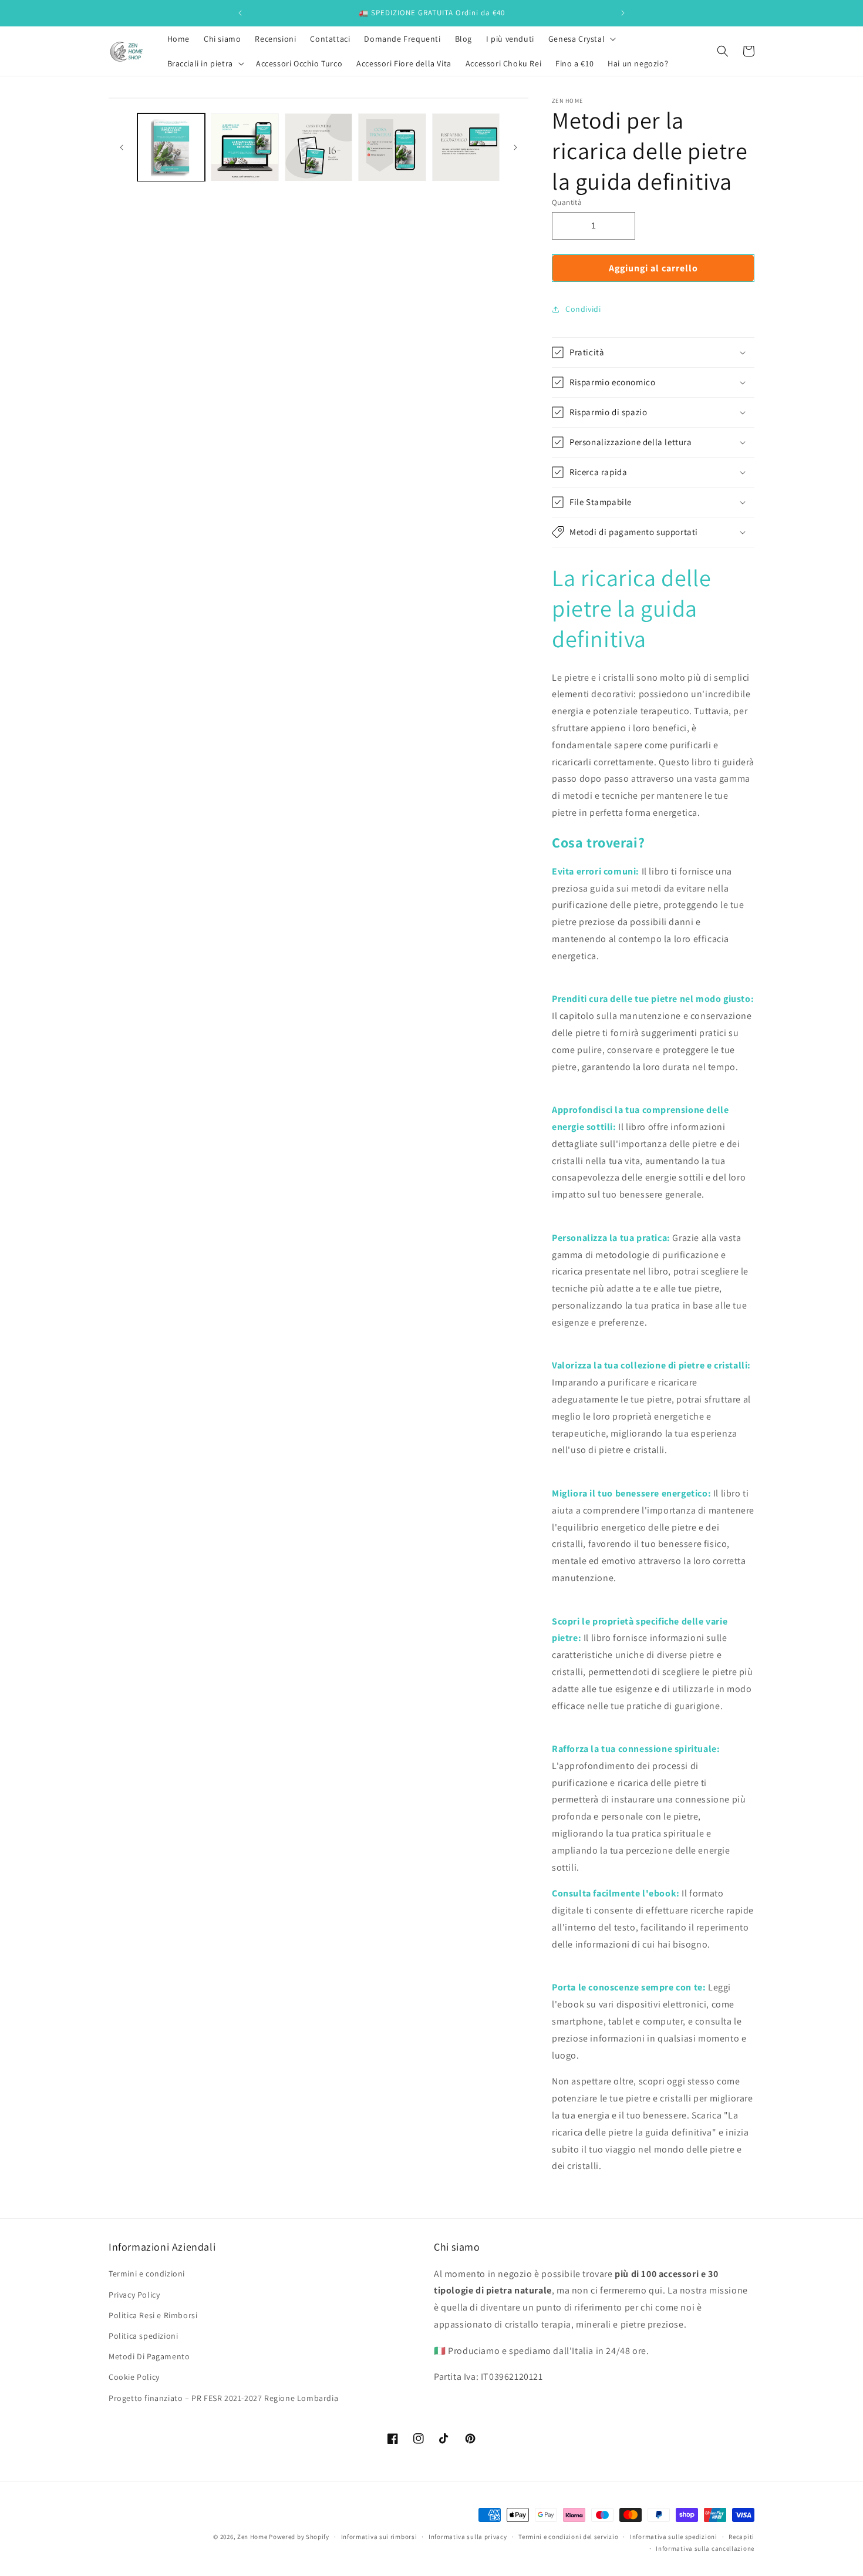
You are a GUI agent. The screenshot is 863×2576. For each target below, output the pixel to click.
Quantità (567, 202)
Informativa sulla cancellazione (705, 2548)
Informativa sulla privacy (468, 2537)
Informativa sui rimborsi (379, 2537)
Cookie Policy (134, 2377)
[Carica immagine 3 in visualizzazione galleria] (318, 147)
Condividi (583, 309)
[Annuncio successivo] (623, 13)
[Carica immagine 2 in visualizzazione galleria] (245, 147)
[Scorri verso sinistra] (122, 147)
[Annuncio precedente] (240, 13)
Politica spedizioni (143, 2335)
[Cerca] (723, 51)
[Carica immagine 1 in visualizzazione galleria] (171, 147)
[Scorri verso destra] (515, 147)
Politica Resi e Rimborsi (153, 2315)
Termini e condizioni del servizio (568, 2537)
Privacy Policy (134, 2294)
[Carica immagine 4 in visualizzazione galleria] (392, 147)
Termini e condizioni (147, 2274)
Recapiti (741, 2537)
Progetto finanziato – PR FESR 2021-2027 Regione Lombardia (223, 2397)
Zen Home (252, 2537)
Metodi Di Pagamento (149, 2356)
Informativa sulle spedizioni (674, 2537)
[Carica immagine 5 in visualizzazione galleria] (466, 147)
